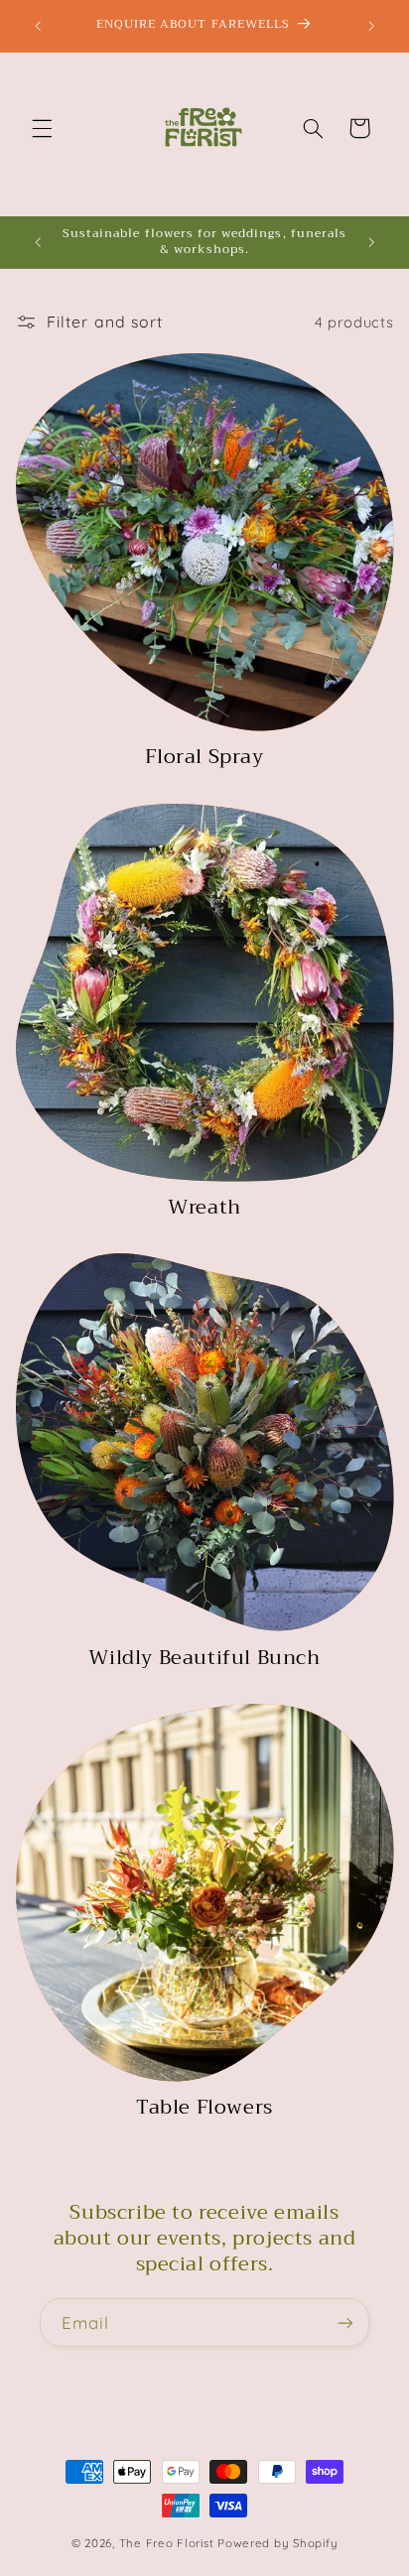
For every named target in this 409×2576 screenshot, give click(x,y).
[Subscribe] (345, 2322)
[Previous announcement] (38, 26)
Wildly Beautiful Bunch (204, 1658)
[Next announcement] (371, 26)
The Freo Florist (167, 2543)
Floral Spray (204, 757)
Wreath (204, 1208)
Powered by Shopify (277, 2543)
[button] (42, 128)
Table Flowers (204, 2108)
